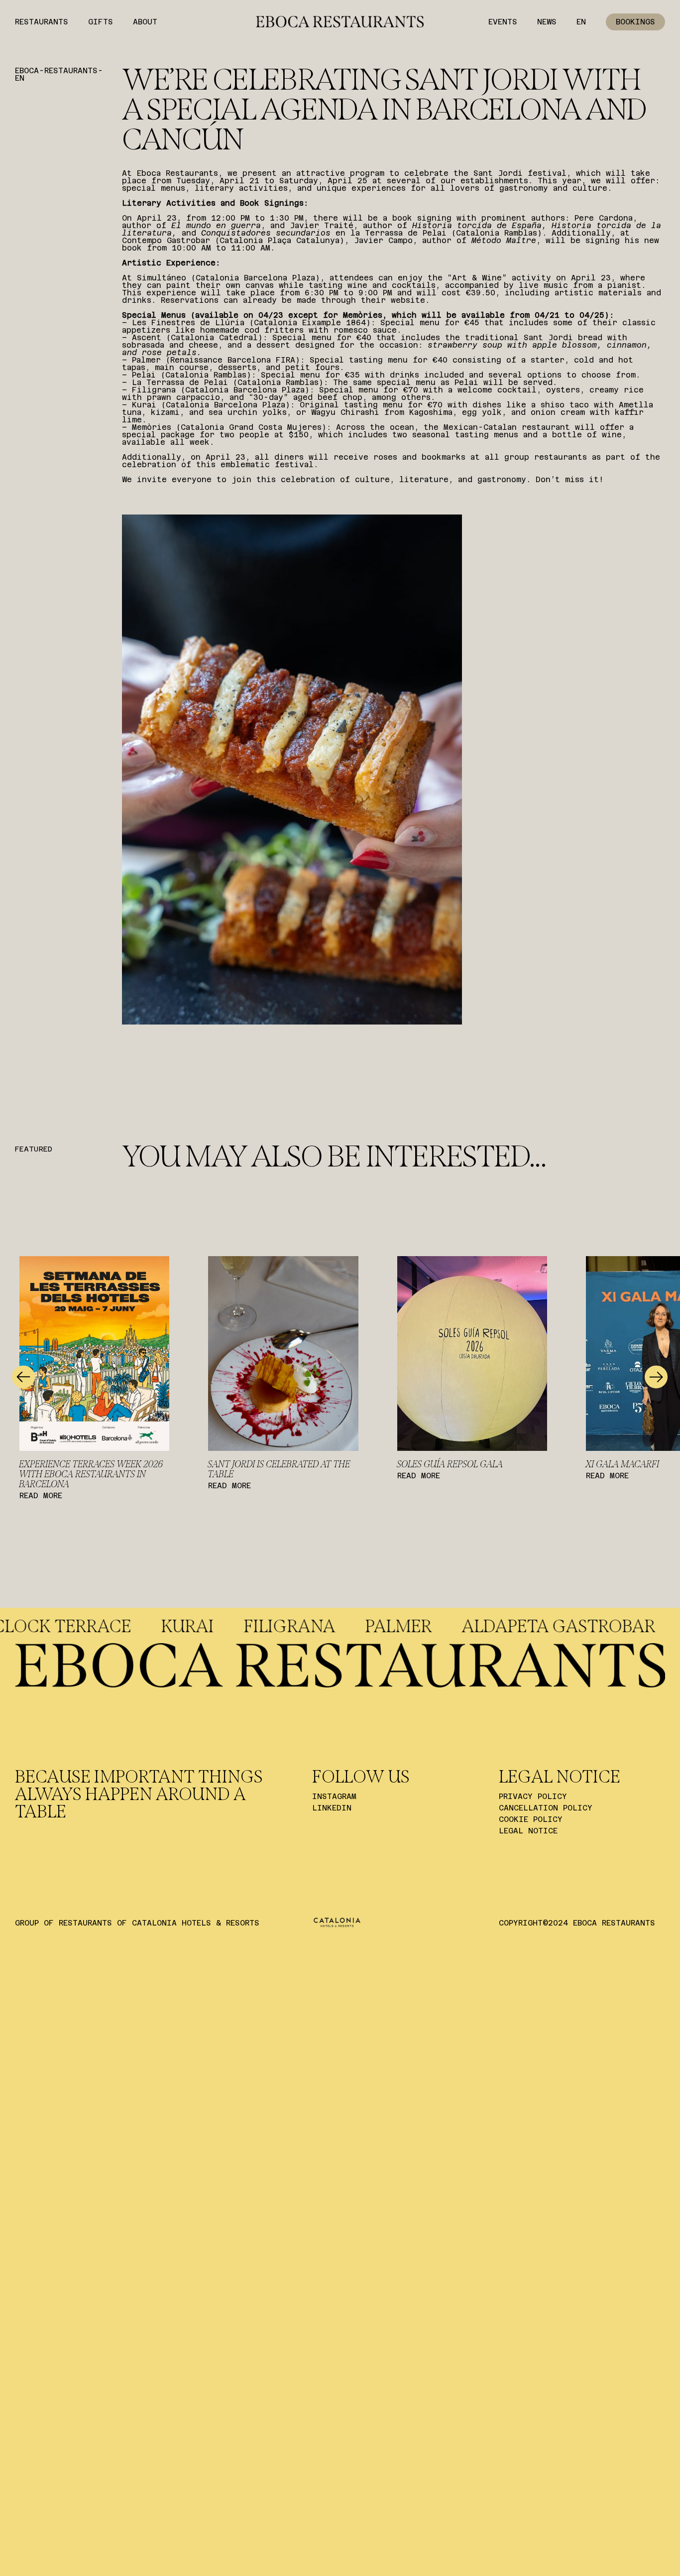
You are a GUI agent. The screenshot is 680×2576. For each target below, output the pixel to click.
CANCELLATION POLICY (546, 1808)
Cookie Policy (531, 1819)
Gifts (101, 22)
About (145, 22)
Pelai (47, 1626)
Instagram (334, 1796)
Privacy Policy (533, 1796)
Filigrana (434, 1626)
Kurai (332, 1626)
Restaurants (42, 22)
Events (503, 22)
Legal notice (528, 1831)
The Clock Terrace (187, 1626)
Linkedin (332, 1808)
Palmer (543, 1626)
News (547, 22)
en (581, 22)
